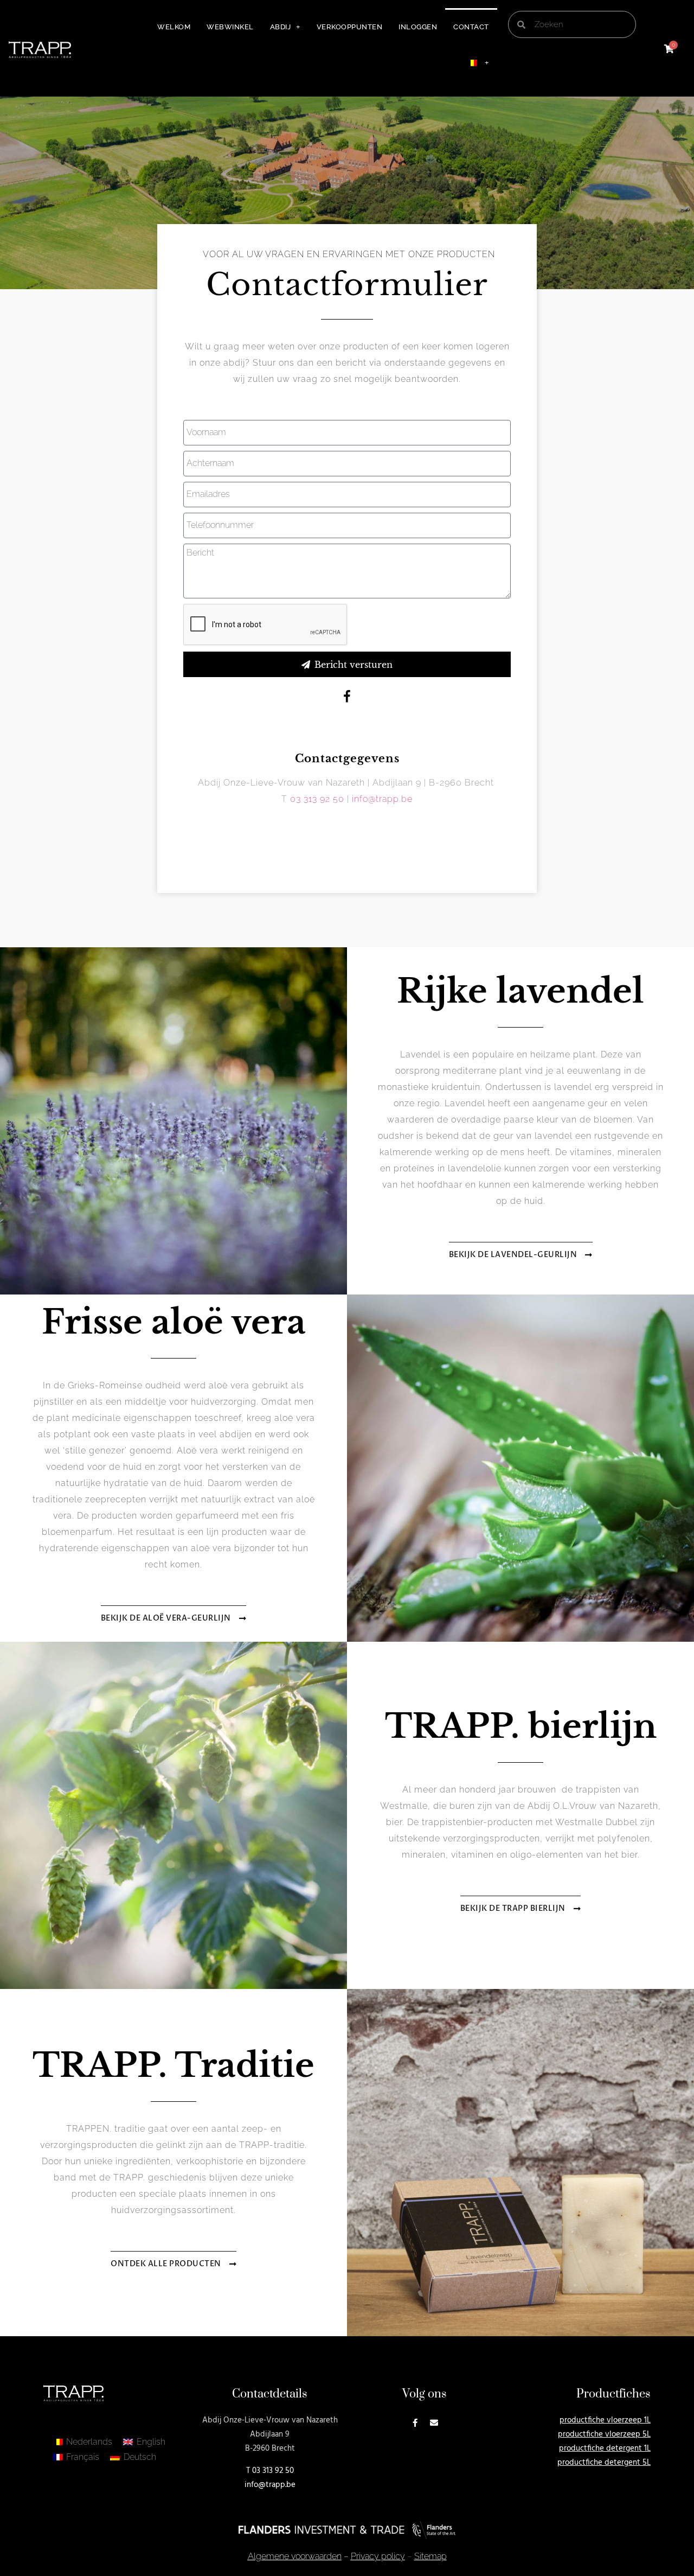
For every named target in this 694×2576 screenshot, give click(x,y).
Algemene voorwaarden (295, 2556)
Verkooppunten (350, 27)
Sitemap (430, 2556)
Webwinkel (230, 27)
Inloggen (418, 27)
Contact (471, 27)
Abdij (281, 27)
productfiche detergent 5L (604, 2463)
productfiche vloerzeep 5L (604, 2434)
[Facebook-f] (415, 2423)
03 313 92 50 (317, 799)
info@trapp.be (382, 799)
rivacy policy (378, 2556)
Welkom (174, 27)
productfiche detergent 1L (605, 2449)
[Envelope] (434, 2423)
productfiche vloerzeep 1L (605, 2420)
